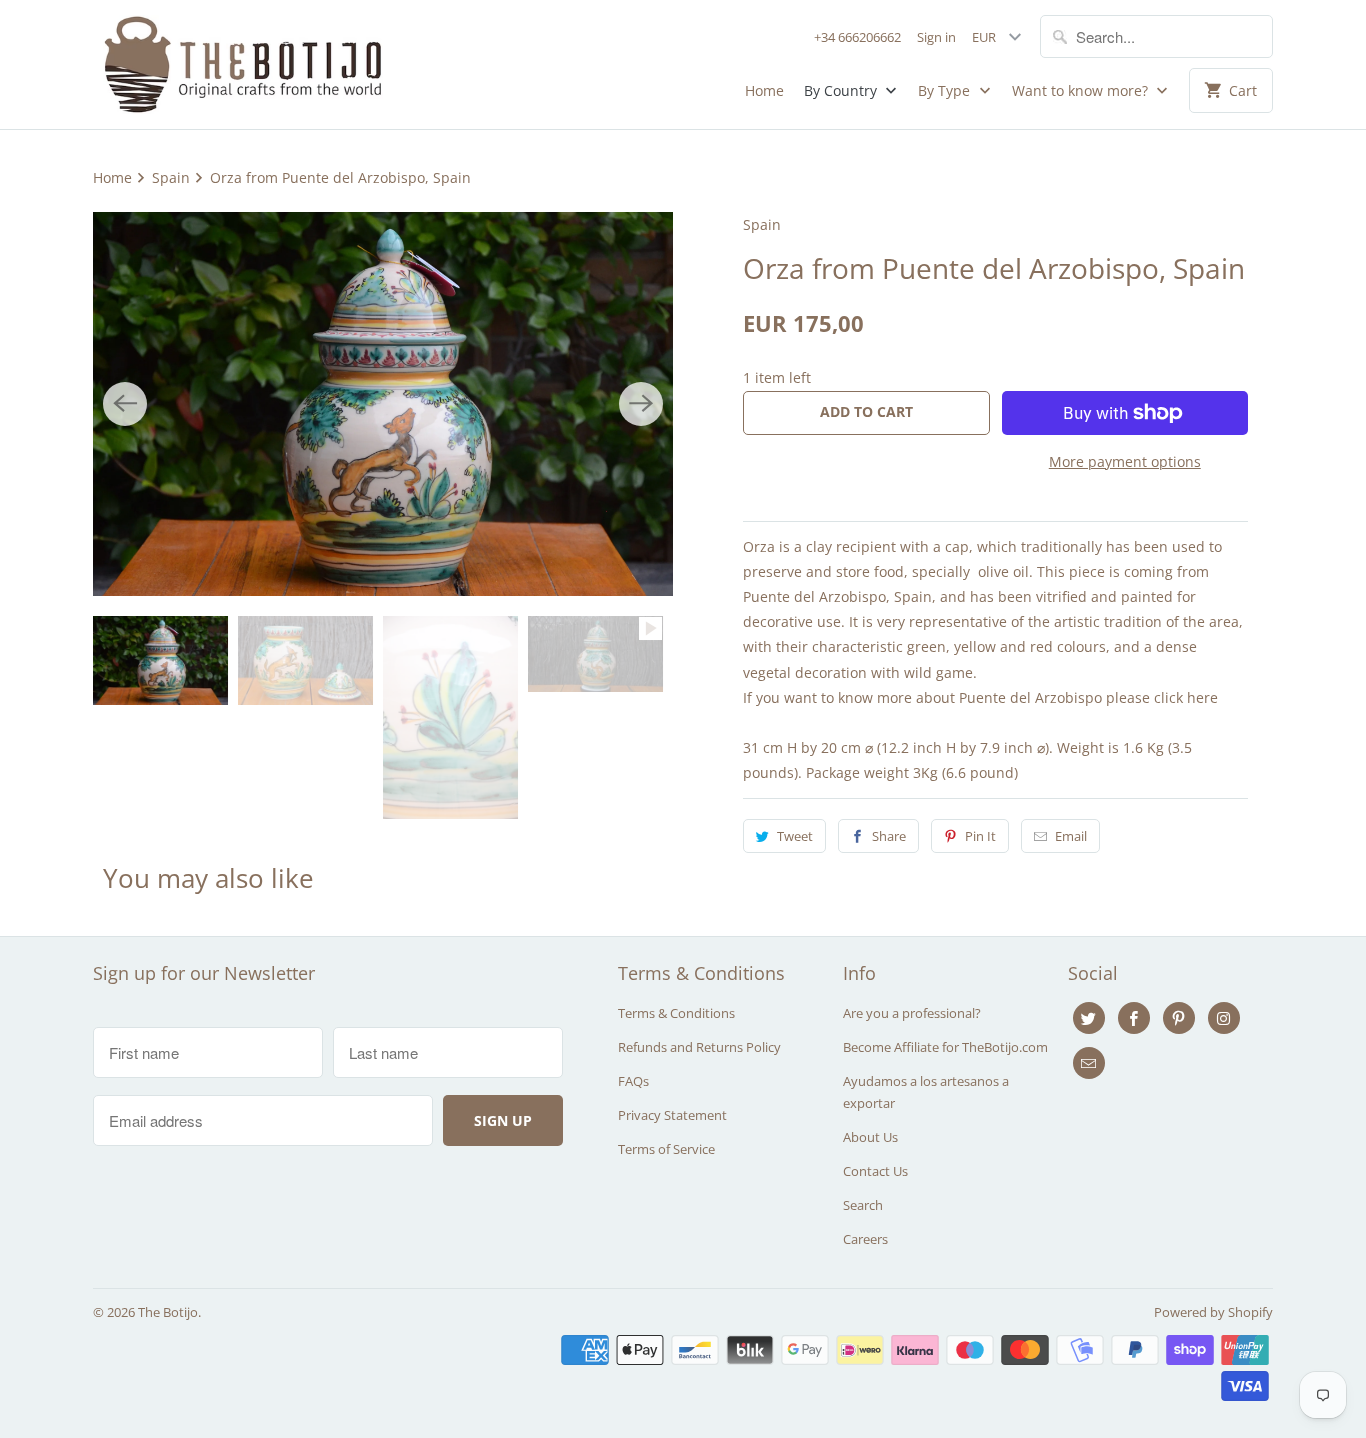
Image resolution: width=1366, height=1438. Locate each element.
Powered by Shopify (1213, 1312)
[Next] (641, 404)
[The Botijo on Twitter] (1089, 1018)
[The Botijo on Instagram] (1224, 1018)
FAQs (633, 1081)
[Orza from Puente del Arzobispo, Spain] (383, 404)
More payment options (1125, 461)
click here (1186, 697)
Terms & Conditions (676, 1013)
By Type (946, 90)
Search (863, 1205)
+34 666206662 (857, 37)
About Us (870, 1137)
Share (889, 836)
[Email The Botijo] (1089, 1063)
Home (764, 90)
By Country (842, 90)
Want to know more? (1082, 90)
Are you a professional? (912, 1013)
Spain (762, 224)
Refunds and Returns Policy (699, 1047)
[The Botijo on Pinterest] (1179, 1018)
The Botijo (168, 1312)
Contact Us (875, 1171)
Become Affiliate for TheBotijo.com (945, 1047)
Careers (865, 1239)
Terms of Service (666, 1149)
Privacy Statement (672, 1115)
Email (1071, 836)
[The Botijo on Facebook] (1134, 1018)
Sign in (936, 37)
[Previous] (125, 404)
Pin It (980, 836)
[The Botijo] (243, 64)
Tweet (795, 836)
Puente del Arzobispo (814, 596)
